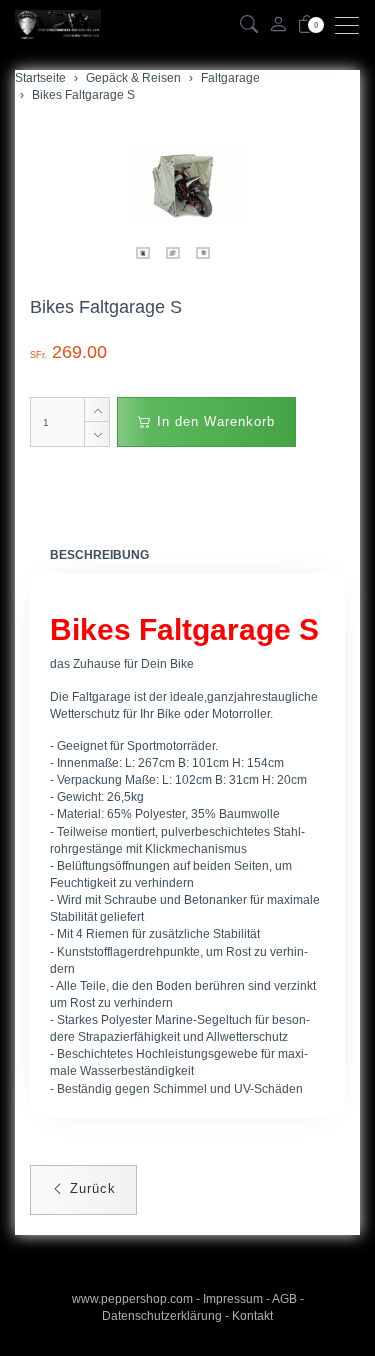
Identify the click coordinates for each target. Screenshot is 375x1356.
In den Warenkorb (213, 421)
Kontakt (252, 1316)
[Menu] (352, 25)
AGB (284, 1299)
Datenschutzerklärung (162, 1316)
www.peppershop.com (132, 1299)
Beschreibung (99, 555)
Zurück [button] (90, 1188)
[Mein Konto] (278, 25)
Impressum (233, 1299)
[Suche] (249, 25)
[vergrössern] (188, 184)
